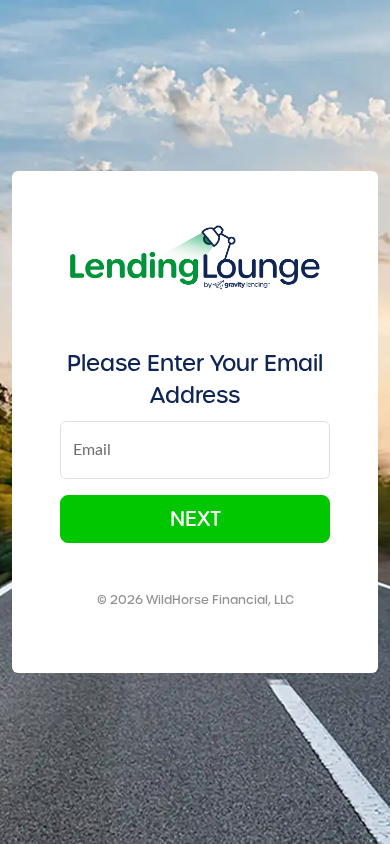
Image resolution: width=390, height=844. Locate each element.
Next (195, 519)
